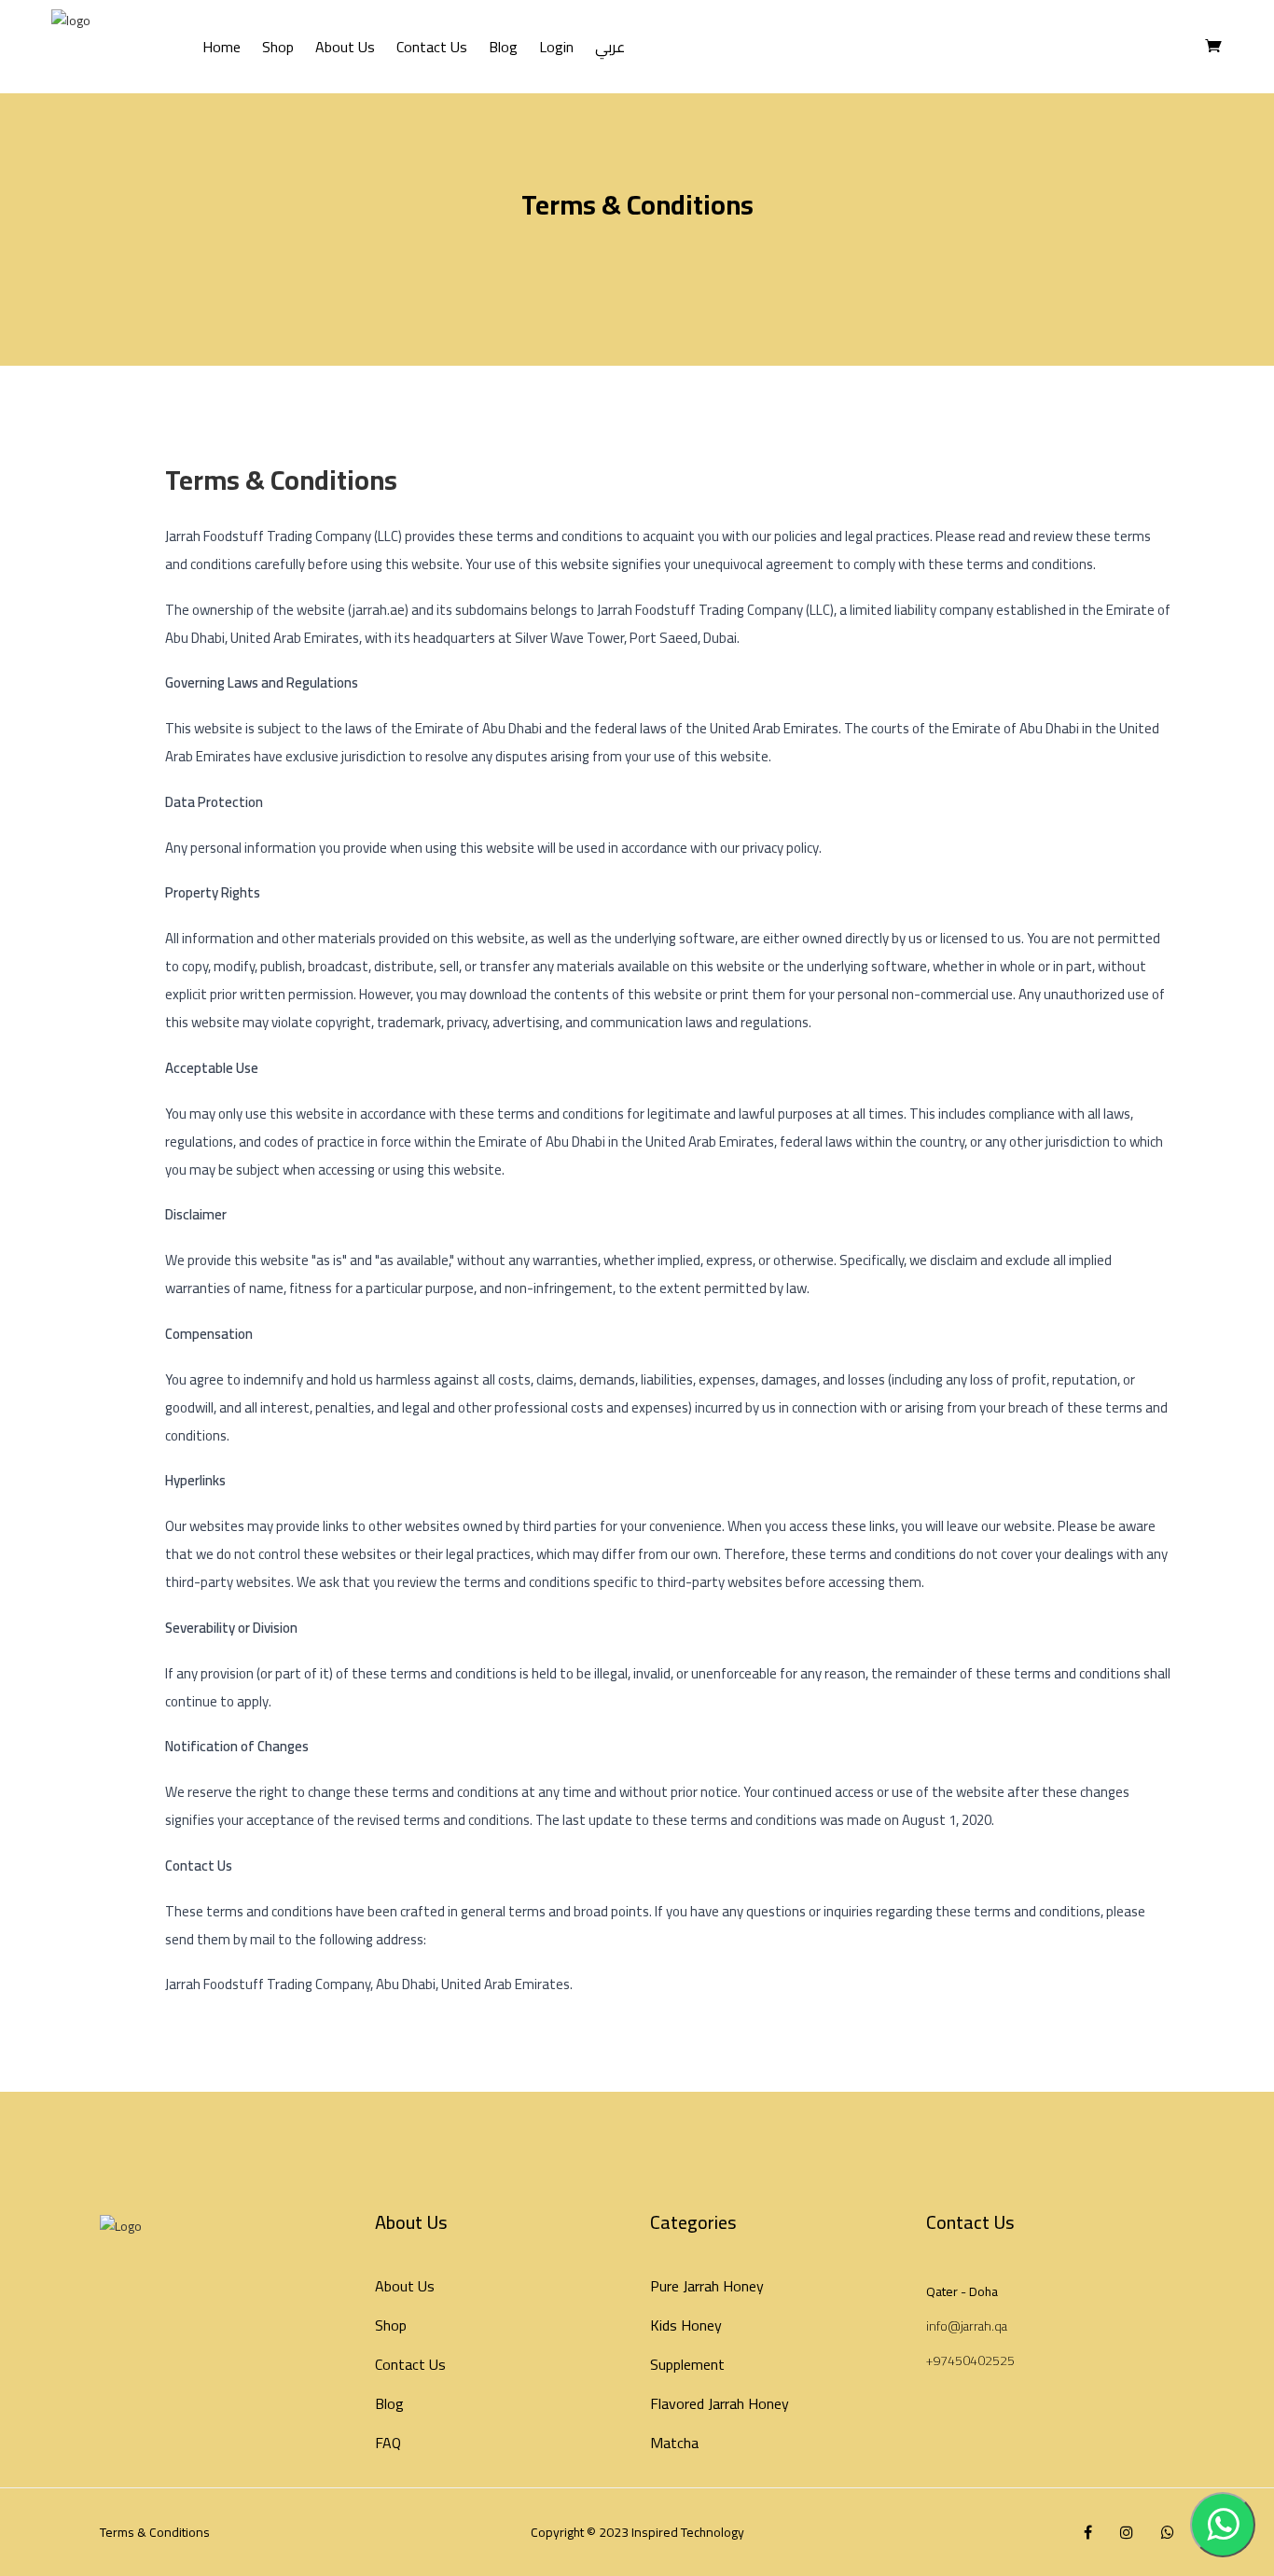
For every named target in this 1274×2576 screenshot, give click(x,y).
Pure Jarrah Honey (707, 2286)
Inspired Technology (688, 2532)
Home (222, 47)
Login (556, 47)
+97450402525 (970, 2360)
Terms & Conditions (155, 2532)
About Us (345, 47)
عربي (610, 47)
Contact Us (432, 47)
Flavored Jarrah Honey (720, 2403)
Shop (278, 47)
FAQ (388, 2443)
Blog (503, 47)
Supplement (687, 2364)
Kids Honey (686, 2325)
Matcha (674, 2443)
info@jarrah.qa (967, 2326)
